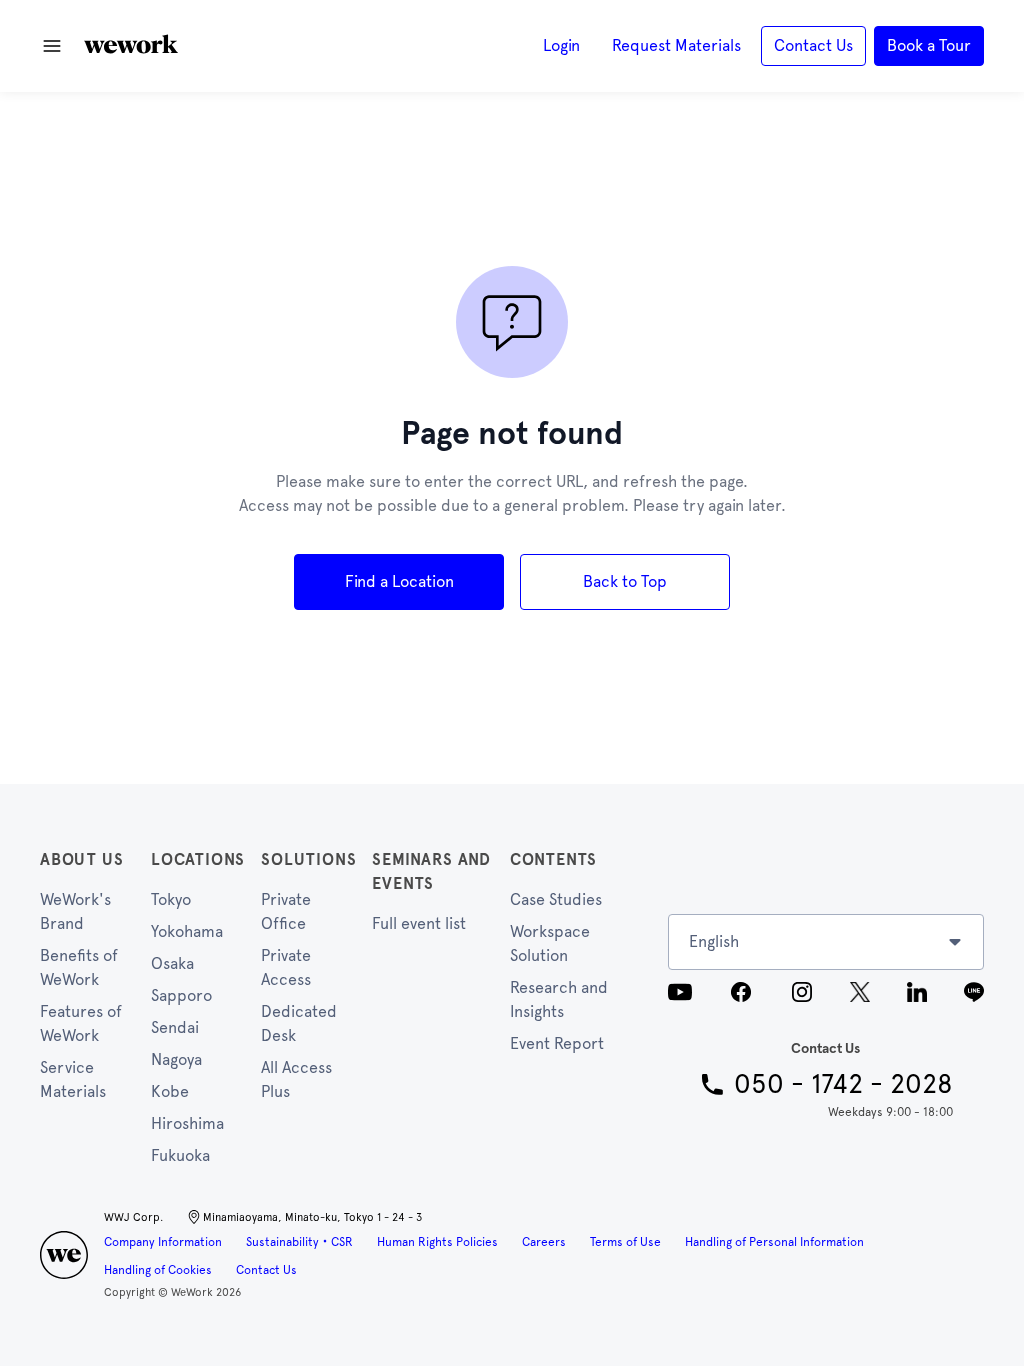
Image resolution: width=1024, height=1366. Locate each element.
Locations (198, 859)
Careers (544, 1242)
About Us (81, 859)
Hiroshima (187, 1123)
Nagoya (176, 1059)
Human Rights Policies (437, 1242)
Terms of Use (625, 1242)
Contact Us (266, 1270)
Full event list (419, 923)
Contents (553, 859)
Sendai (175, 1027)
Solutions (308, 859)
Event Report (557, 1043)
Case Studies (556, 899)
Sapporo (181, 995)
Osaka (172, 963)
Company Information (163, 1242)
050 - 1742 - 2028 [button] (843, 1083)
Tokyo (171, 899)
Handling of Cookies (158, 1270)
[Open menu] (52, 46)
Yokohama (187, 931)
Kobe (170, 1091)
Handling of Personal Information (774, 1242)
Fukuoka (180, 1155)
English (714, 941)
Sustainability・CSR (299, 1242)
